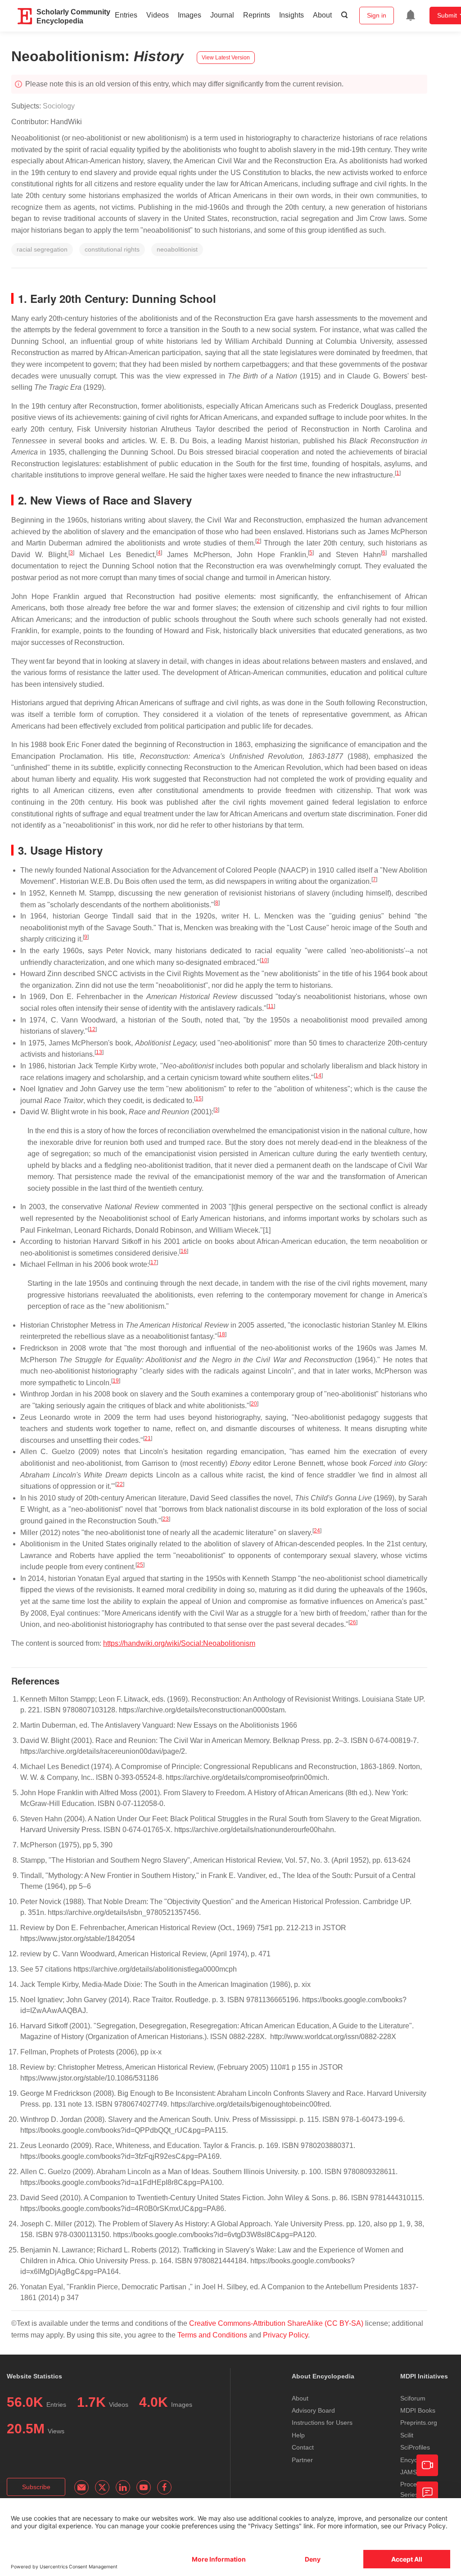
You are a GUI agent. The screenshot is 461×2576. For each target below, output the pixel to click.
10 (264, 960)
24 (317, 1531)
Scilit (407, 2435)
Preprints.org (419, 2423)
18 (222, 1334)
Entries (126, 15)
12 (92, 1029)
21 (148, 1438)
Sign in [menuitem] (377, 15)
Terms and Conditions (212, 2335)
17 (154, 1262)
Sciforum (413, 2398)
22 (120, 1484)
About (322, 15)
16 (184, 1251)
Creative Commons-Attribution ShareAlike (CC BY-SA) (277, 2323)
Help (298, 2435)
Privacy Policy (285, 2335)
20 (254, 1404)
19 (116, 1381)
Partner (302, 2460)
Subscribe (36, 2487)
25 (140, 1565)
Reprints (257, 15)
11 (271, 1006)
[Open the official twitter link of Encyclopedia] (102, 2487)
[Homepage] (25, 16)
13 (99, 1052)
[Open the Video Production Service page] (427, 2465)
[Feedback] (427, 2492)
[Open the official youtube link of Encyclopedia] (144, 2487)
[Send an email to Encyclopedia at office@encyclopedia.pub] (81, 2487)
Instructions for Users (322, 2423)
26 (353, 1622)
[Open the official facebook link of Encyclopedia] (164, 2487)
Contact (303, 2447)
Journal (222, 15)
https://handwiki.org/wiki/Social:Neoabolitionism (179, 1643)
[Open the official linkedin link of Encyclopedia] (123, 2487)
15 (199, 1099)
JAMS (409, 2472)
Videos (158, 15)
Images (190, 15)
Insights (292, 15)
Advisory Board (313, 2410)
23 (166, 1519)
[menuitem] (411, 15)
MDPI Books (418, 2410)
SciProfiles (415, 2447)
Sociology (59, 106)
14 (318, 1076)
